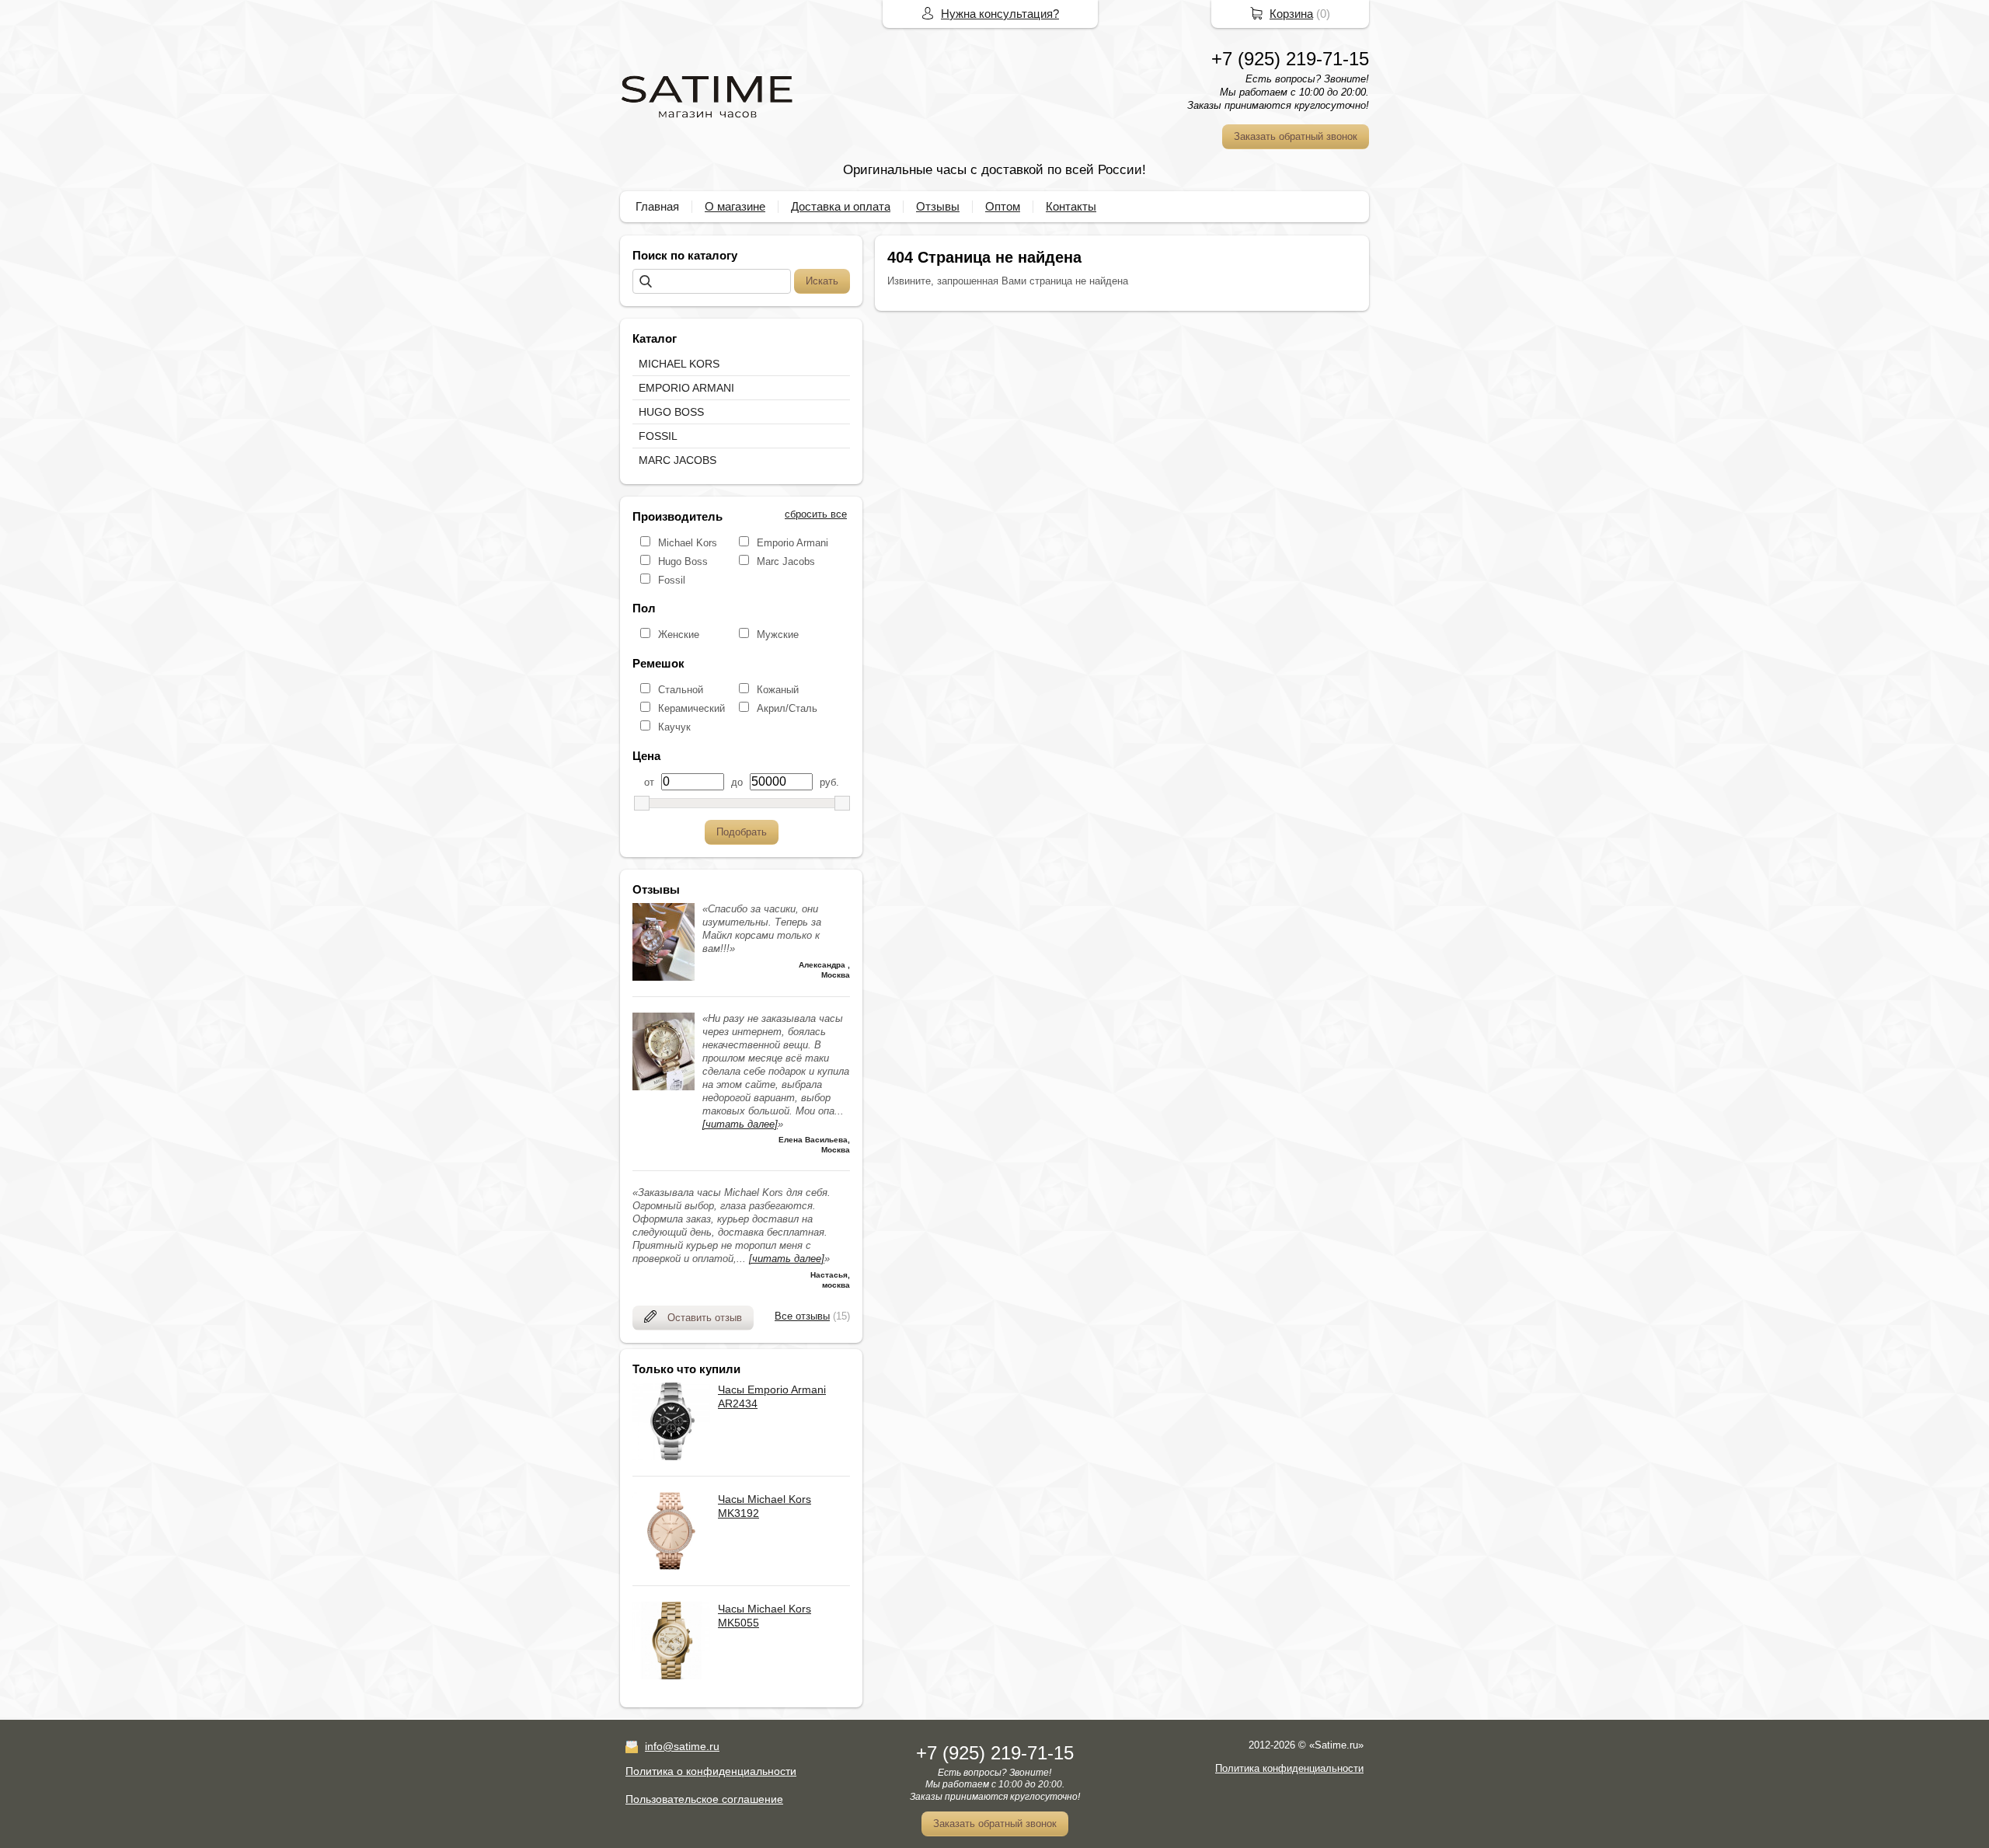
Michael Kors (688, 543)
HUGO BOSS (671, 412)
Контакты (1071, 206)
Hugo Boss (683, 561)
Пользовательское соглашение (704, 1799)
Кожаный (778, 690)
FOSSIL (658, 436)
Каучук (674, 727)
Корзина (1291, 14)
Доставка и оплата (841, 206)
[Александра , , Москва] (664, 977)
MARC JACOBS (678, 460)
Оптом (1003, 206)
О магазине (735, 206)
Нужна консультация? (1000, 14)
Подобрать (742, 832)
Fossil (672, 580)
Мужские (778, 635)
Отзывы (938, 206)
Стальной (681, 690)
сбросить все (816, 514)
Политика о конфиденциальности (711, 1771)
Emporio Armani (792, 543)
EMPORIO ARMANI (686, 388)
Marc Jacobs (786, 561)
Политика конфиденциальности (1289, 1768)
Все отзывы (802, 1316)
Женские (679, 635)
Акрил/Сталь (787, 708)
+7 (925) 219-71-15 (1290, 59)
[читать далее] (740, 1124)
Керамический (691, 708)
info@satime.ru (682, 1746)
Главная (657, 206)
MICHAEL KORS (679, 364)
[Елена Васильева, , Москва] (664, 1087)
